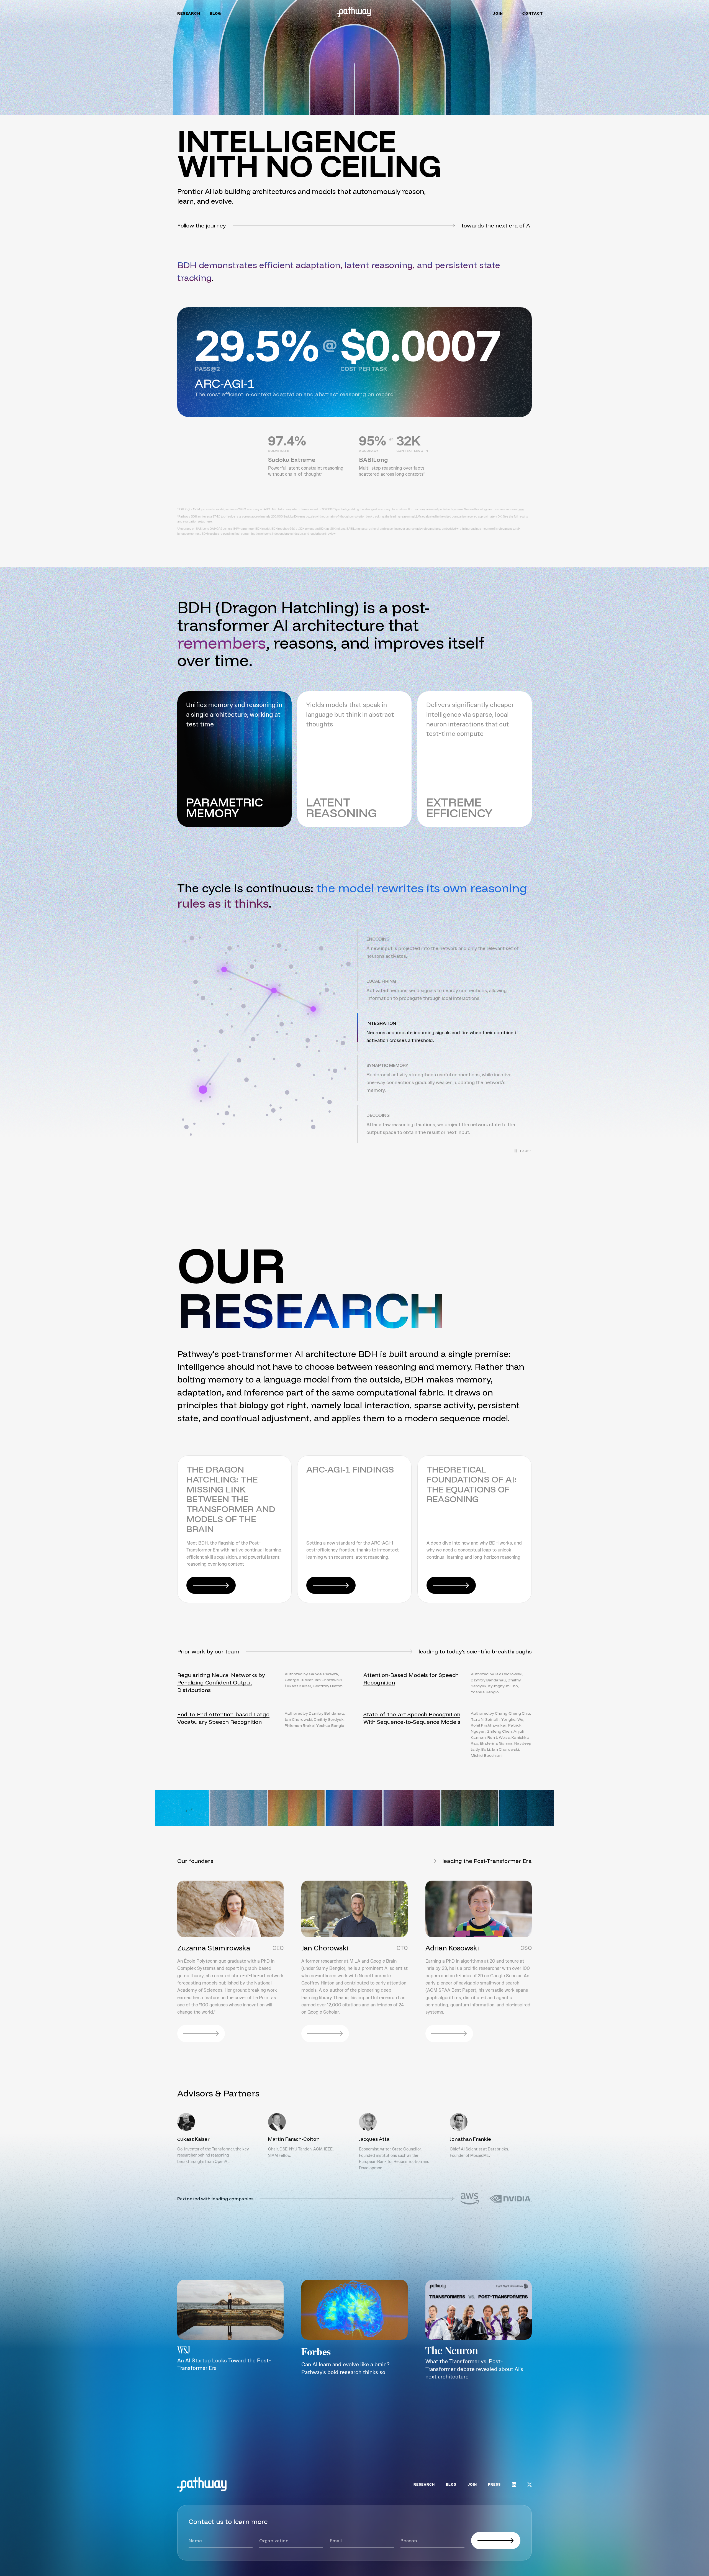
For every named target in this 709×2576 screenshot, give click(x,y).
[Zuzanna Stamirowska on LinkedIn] (201, 2034)
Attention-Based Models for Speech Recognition (411, 1679)
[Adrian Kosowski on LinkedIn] (449, 2034)
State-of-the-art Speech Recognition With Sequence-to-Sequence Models (412, 1718)
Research (189, 14)
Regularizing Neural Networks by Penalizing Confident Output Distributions (221, 1682)
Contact (533, 14)
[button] (445, 948)
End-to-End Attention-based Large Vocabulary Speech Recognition (223, 1718)
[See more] (507, 2423)
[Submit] (496, 2541)
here (521, 509)
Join (498, 14)
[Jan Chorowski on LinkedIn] (325, 2034)
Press (494, 2485)
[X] (530, 2485)
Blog (215, 14)
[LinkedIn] (514, 2485)
